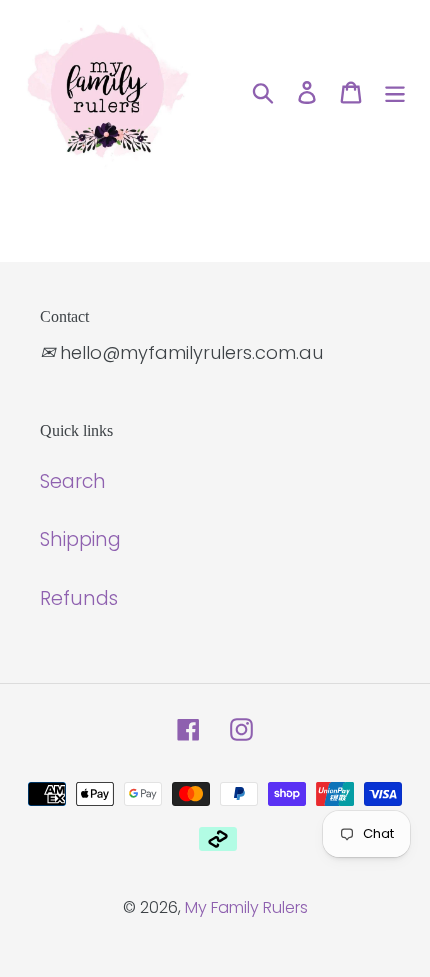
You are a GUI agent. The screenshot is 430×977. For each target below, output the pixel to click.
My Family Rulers (246, 907)
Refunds (79, 598)
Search (73, 481)
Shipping (80, 539)
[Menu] (395, 92)
